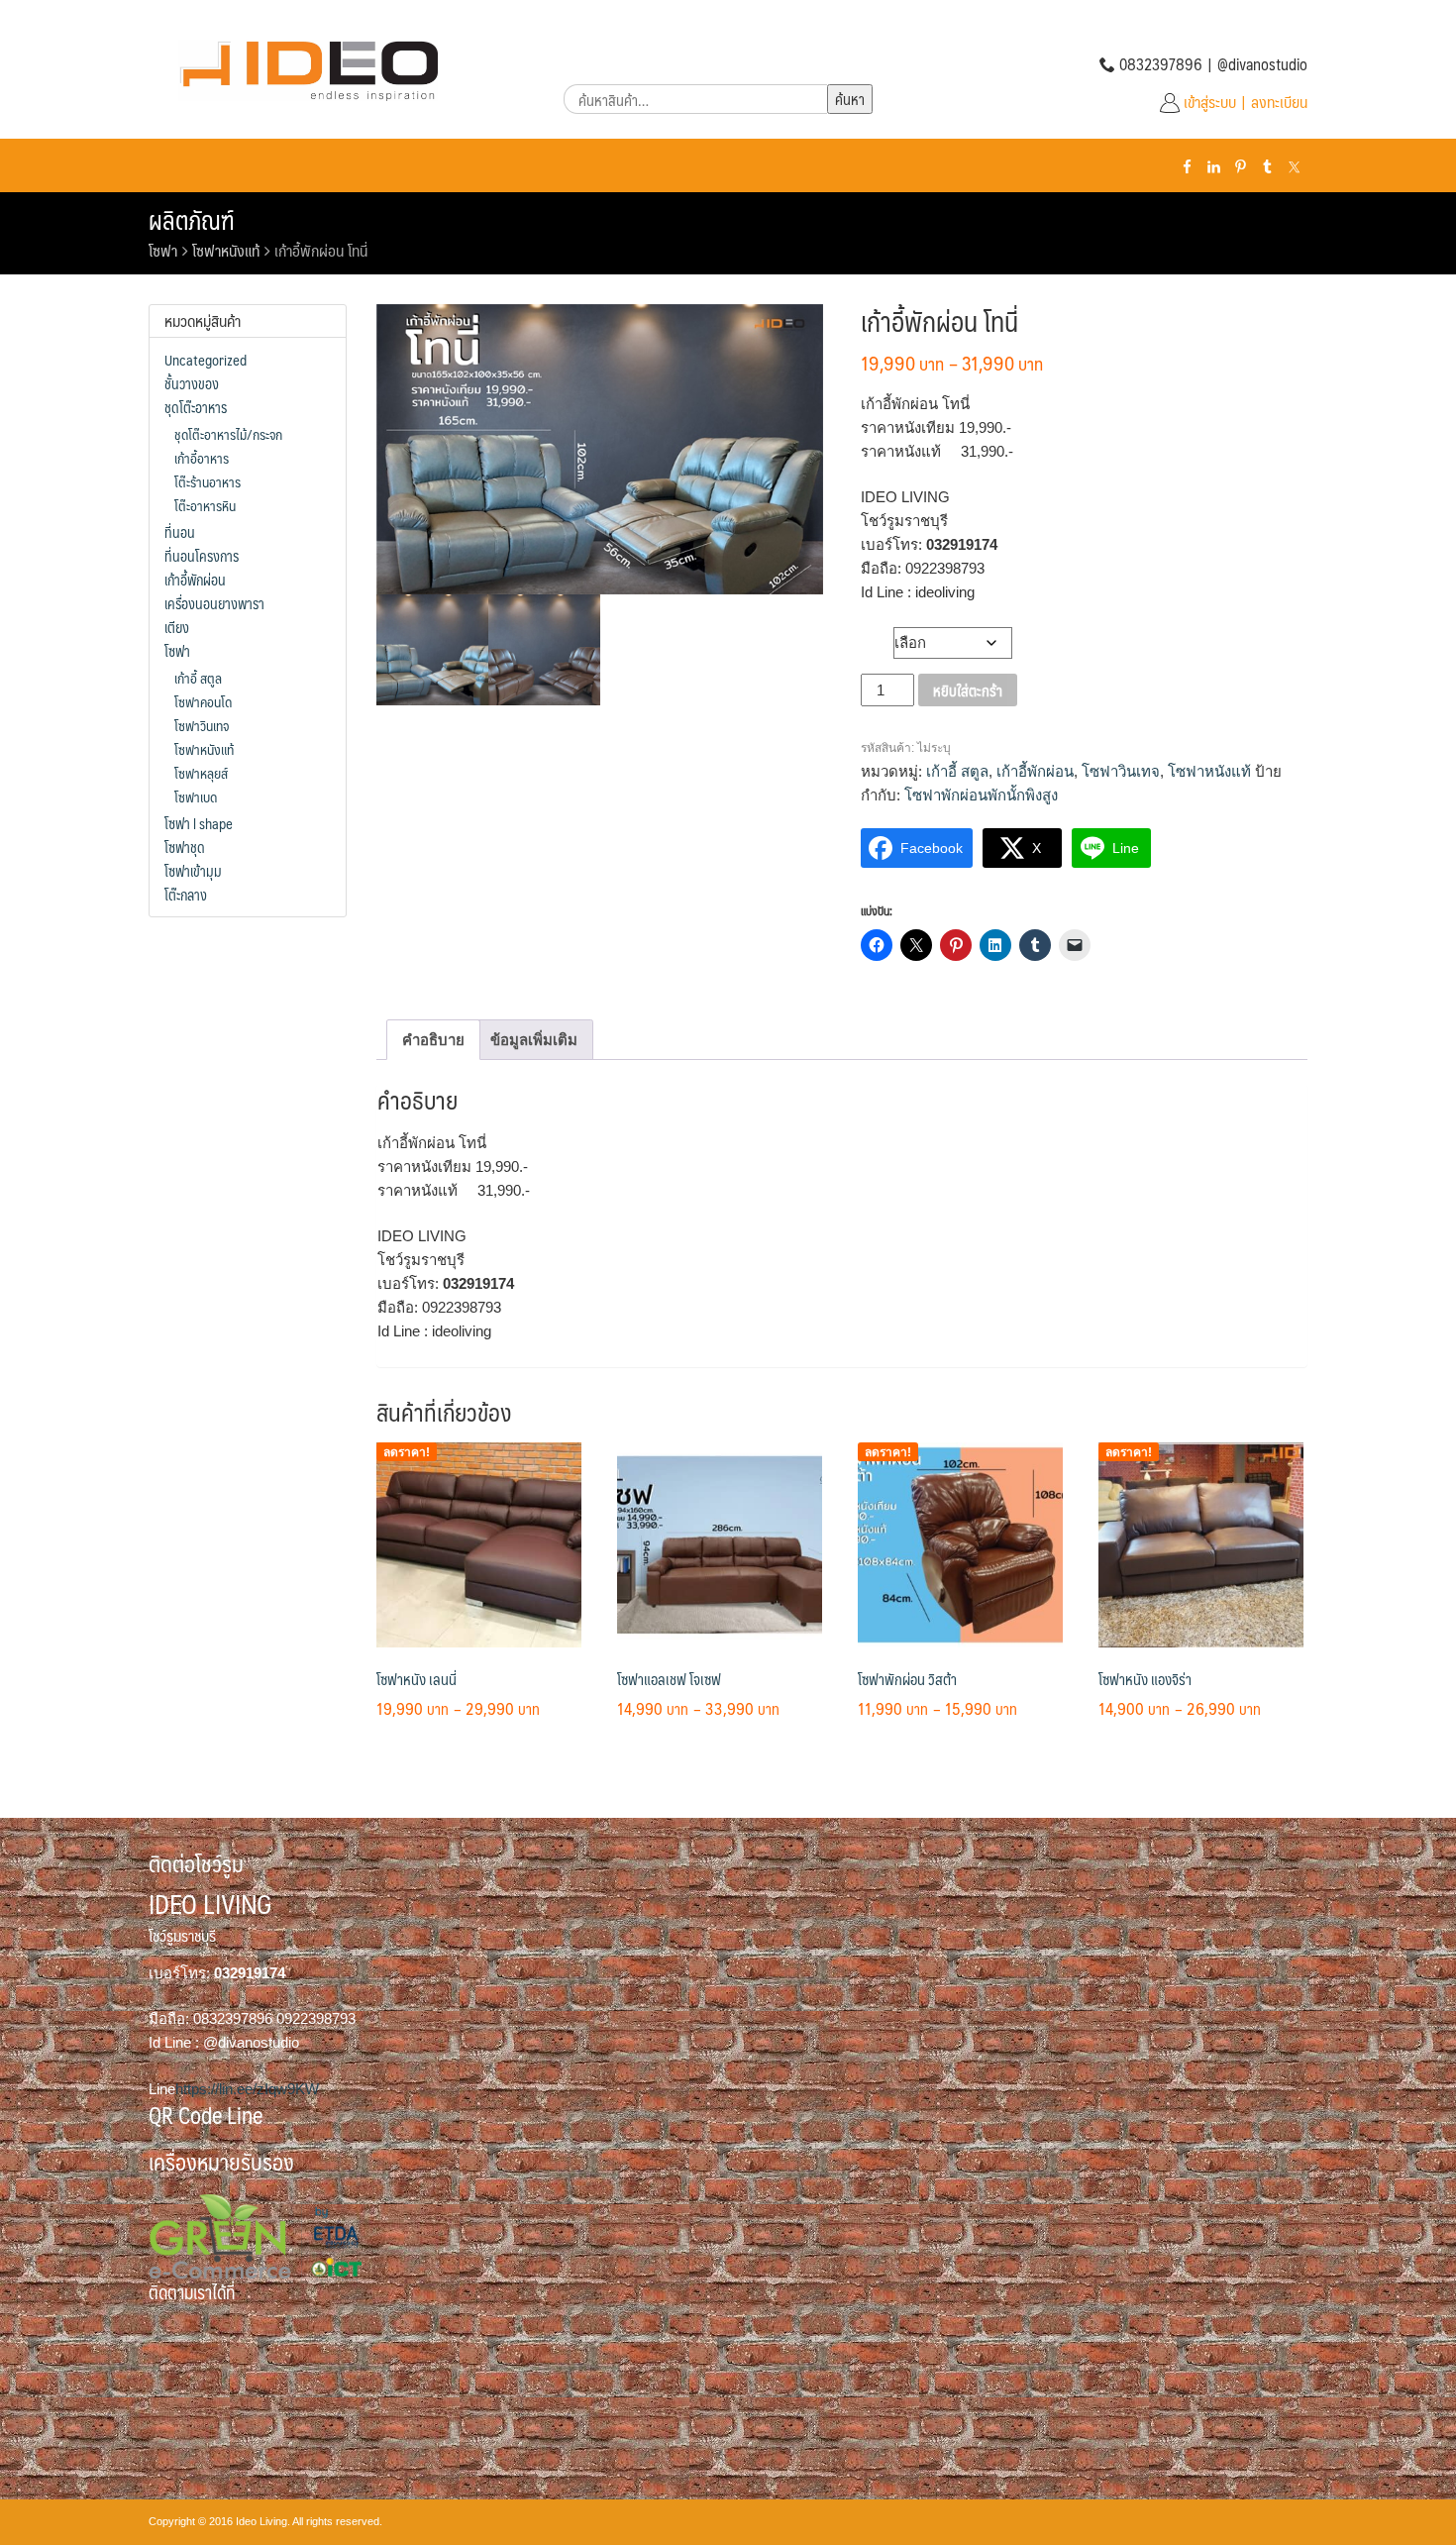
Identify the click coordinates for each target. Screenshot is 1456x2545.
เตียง (177, 627)
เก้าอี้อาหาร (202, 458)
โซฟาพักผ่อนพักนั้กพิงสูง (981, 795)
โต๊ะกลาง (186, 895)
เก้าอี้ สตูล (957, 771)
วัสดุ (878, 638)
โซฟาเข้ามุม (193, 871)
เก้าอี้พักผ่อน (1035, 771)
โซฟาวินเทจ (1121, 771)
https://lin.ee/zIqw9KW (247, 2089)
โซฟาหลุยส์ (201, 773)
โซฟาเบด (196, 796)
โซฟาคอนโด (203, 701)
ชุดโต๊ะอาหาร (196, 407)
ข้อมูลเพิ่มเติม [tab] (534, 1040)
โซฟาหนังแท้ (226, 250)
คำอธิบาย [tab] (433, 1040)
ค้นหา (850, 99)
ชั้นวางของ (192, 383)
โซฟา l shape (199, 823)
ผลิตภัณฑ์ (192, 220)
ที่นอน (180, 532)
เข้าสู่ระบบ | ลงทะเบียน (1246, 102)
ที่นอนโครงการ (202, 556)
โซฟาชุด (185, 847)
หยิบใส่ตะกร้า (968, 690)
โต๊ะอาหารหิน (205, 505)
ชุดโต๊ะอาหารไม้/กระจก (228, 434)
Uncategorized (206, 360)
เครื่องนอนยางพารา (214, 603)
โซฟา (163, 250)
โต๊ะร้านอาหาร (208, 481)
